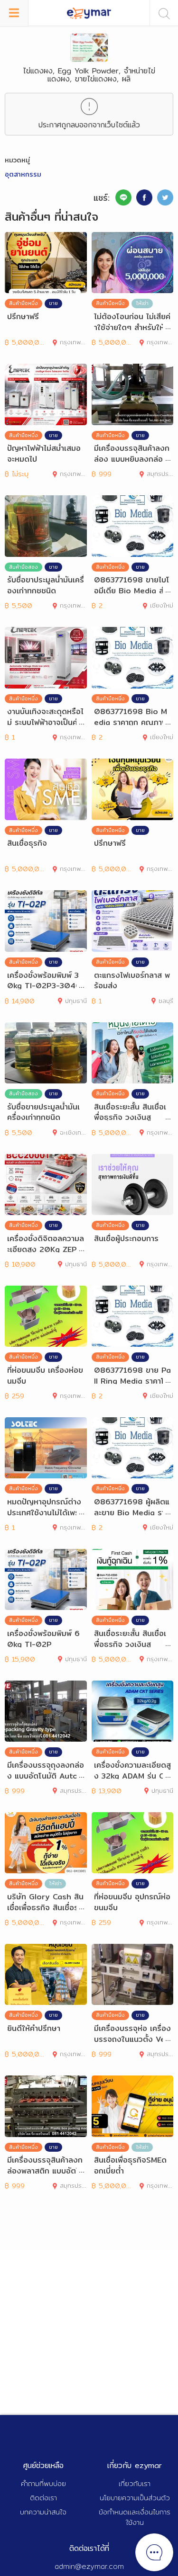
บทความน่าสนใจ (43, 2512)
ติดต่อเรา (43, 2498)
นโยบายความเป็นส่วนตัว (135, 2498)
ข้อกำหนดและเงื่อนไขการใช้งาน (135, 2517)
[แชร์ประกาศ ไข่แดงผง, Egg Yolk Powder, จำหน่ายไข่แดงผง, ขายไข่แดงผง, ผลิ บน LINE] (123, 197)
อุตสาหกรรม (23, 174)
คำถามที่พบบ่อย (43, 2483)
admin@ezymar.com (89, 2566)
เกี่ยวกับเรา (135, 2483)
